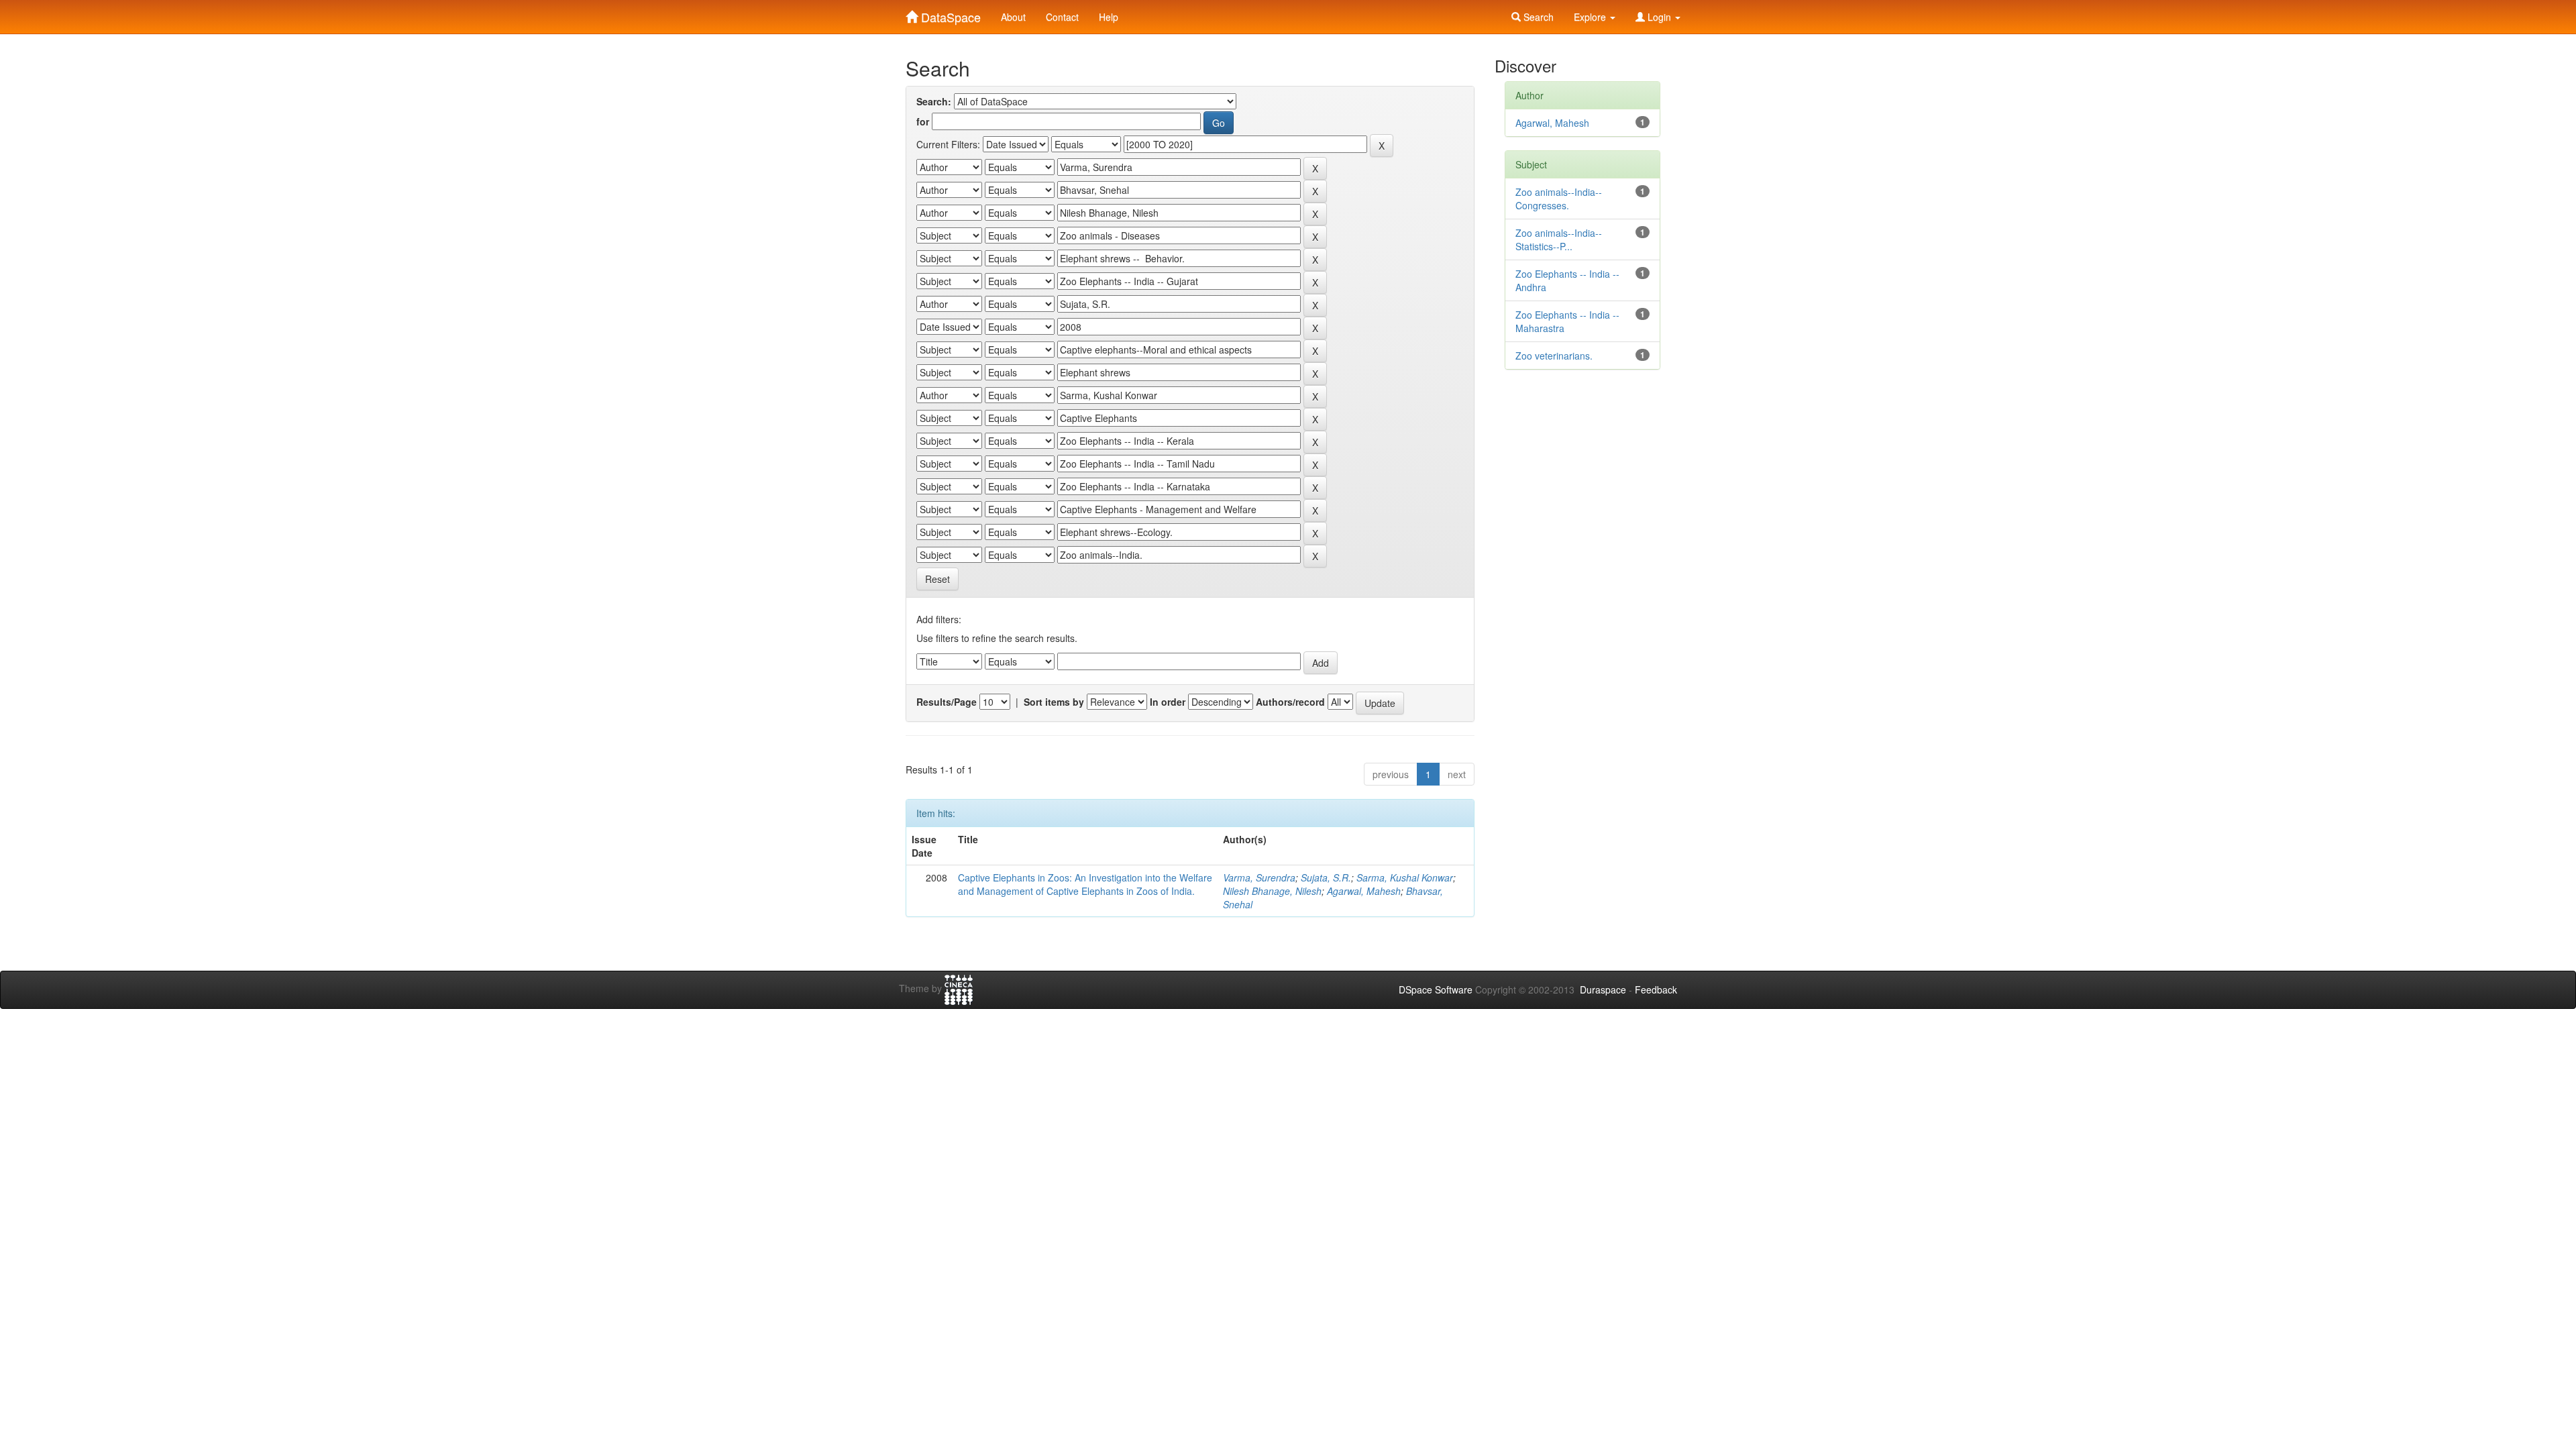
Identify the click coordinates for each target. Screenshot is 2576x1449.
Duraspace (1603, 989)
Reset (937, 579)
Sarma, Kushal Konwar (1405, 877)
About (1013, 17)
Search (1537, 17)
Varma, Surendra (1259, 877)
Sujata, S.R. (1326, 877)
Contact (1062, 17)
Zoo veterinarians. (1554, 356)
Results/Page (947, 702)
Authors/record (1290, 702)
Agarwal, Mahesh (1364, 891)
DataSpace (949, 14)
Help (1109, 17)
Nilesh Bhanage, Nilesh (1272, 891)
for (923, 121)
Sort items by (1054, 702)
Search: (934, 101)
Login (1659, 17)
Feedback (1656, 989)
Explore (1591, 17)
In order (1168, 702)
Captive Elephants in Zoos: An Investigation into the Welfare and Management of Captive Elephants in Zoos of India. (1085, 884)
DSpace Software (1436, 989)
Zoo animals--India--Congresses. (1559, 199)
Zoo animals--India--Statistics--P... (1559, 239)
